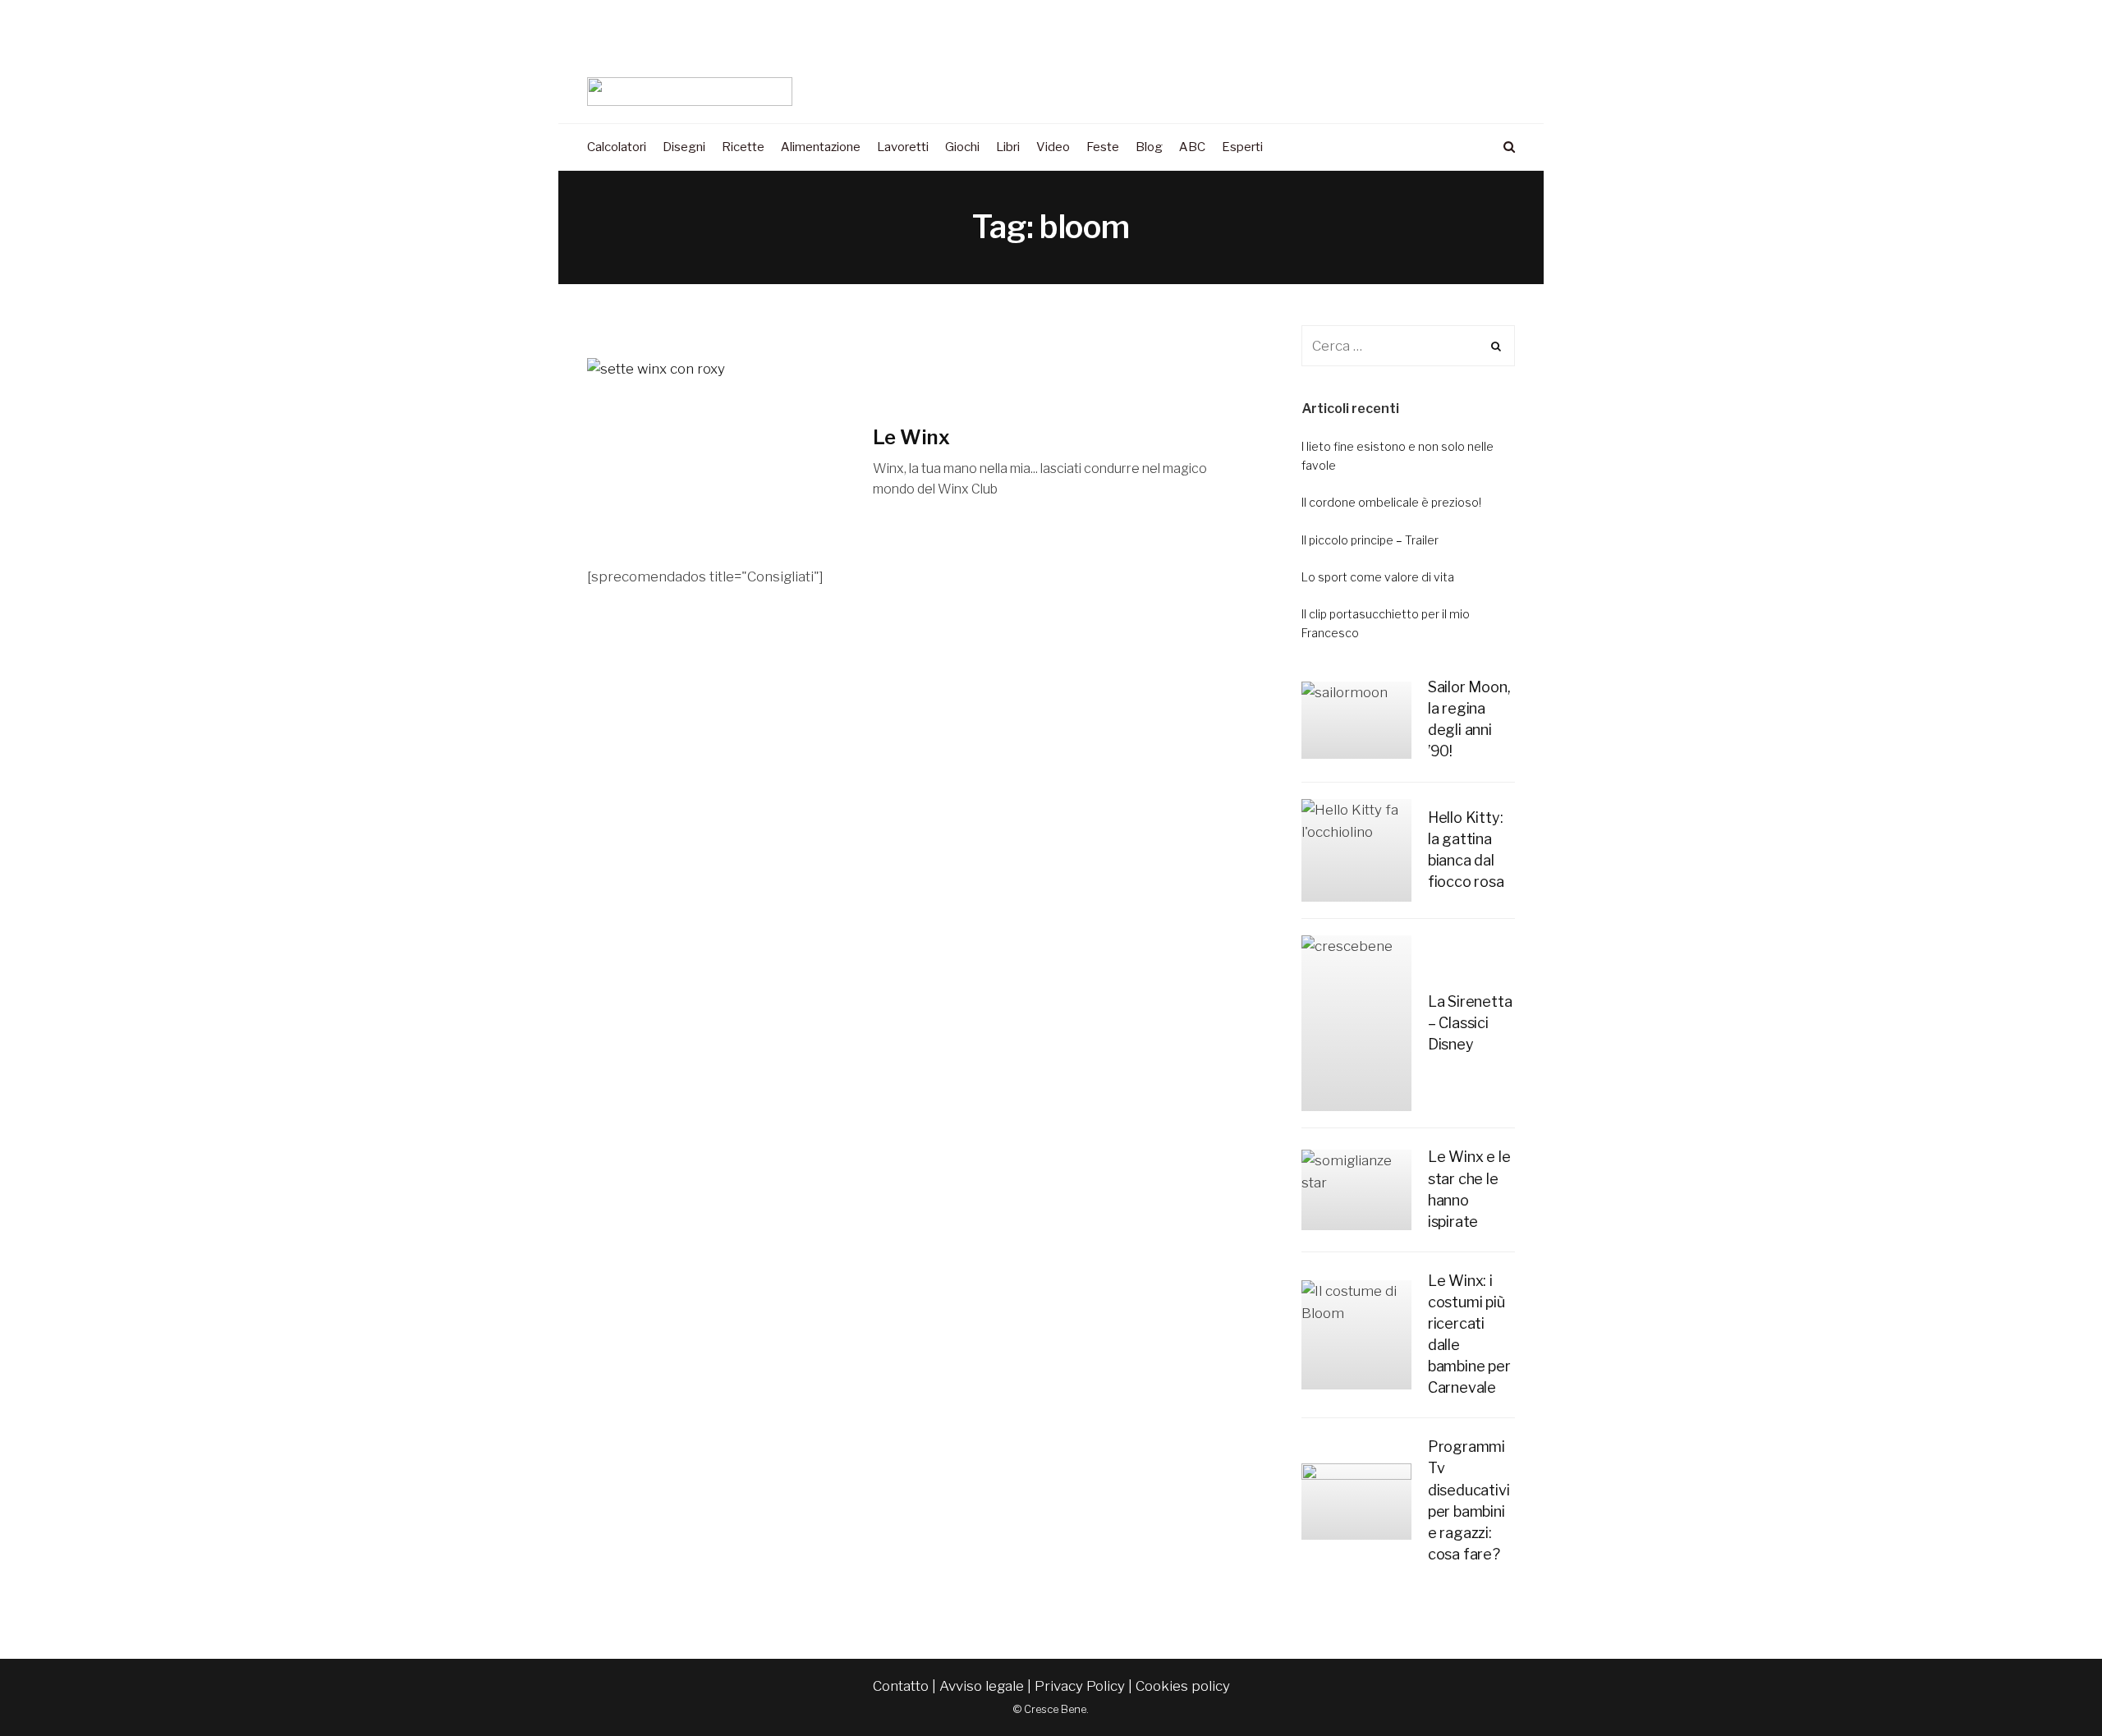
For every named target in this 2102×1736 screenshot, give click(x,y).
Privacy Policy (1080, 1686)
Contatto (901, 1686)
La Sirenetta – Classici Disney (1470, 1023)
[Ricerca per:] (1408, 346)
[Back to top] (2049, 1688)
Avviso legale (982, 1686)
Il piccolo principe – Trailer (1370, 540)
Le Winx (911, 437)
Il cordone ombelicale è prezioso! (1391, 502)
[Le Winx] (718, 462)
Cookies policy (1183, 1686)
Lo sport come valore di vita (1378, 577)
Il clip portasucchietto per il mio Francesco (1386, 623)
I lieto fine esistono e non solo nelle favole (1398, 455)
